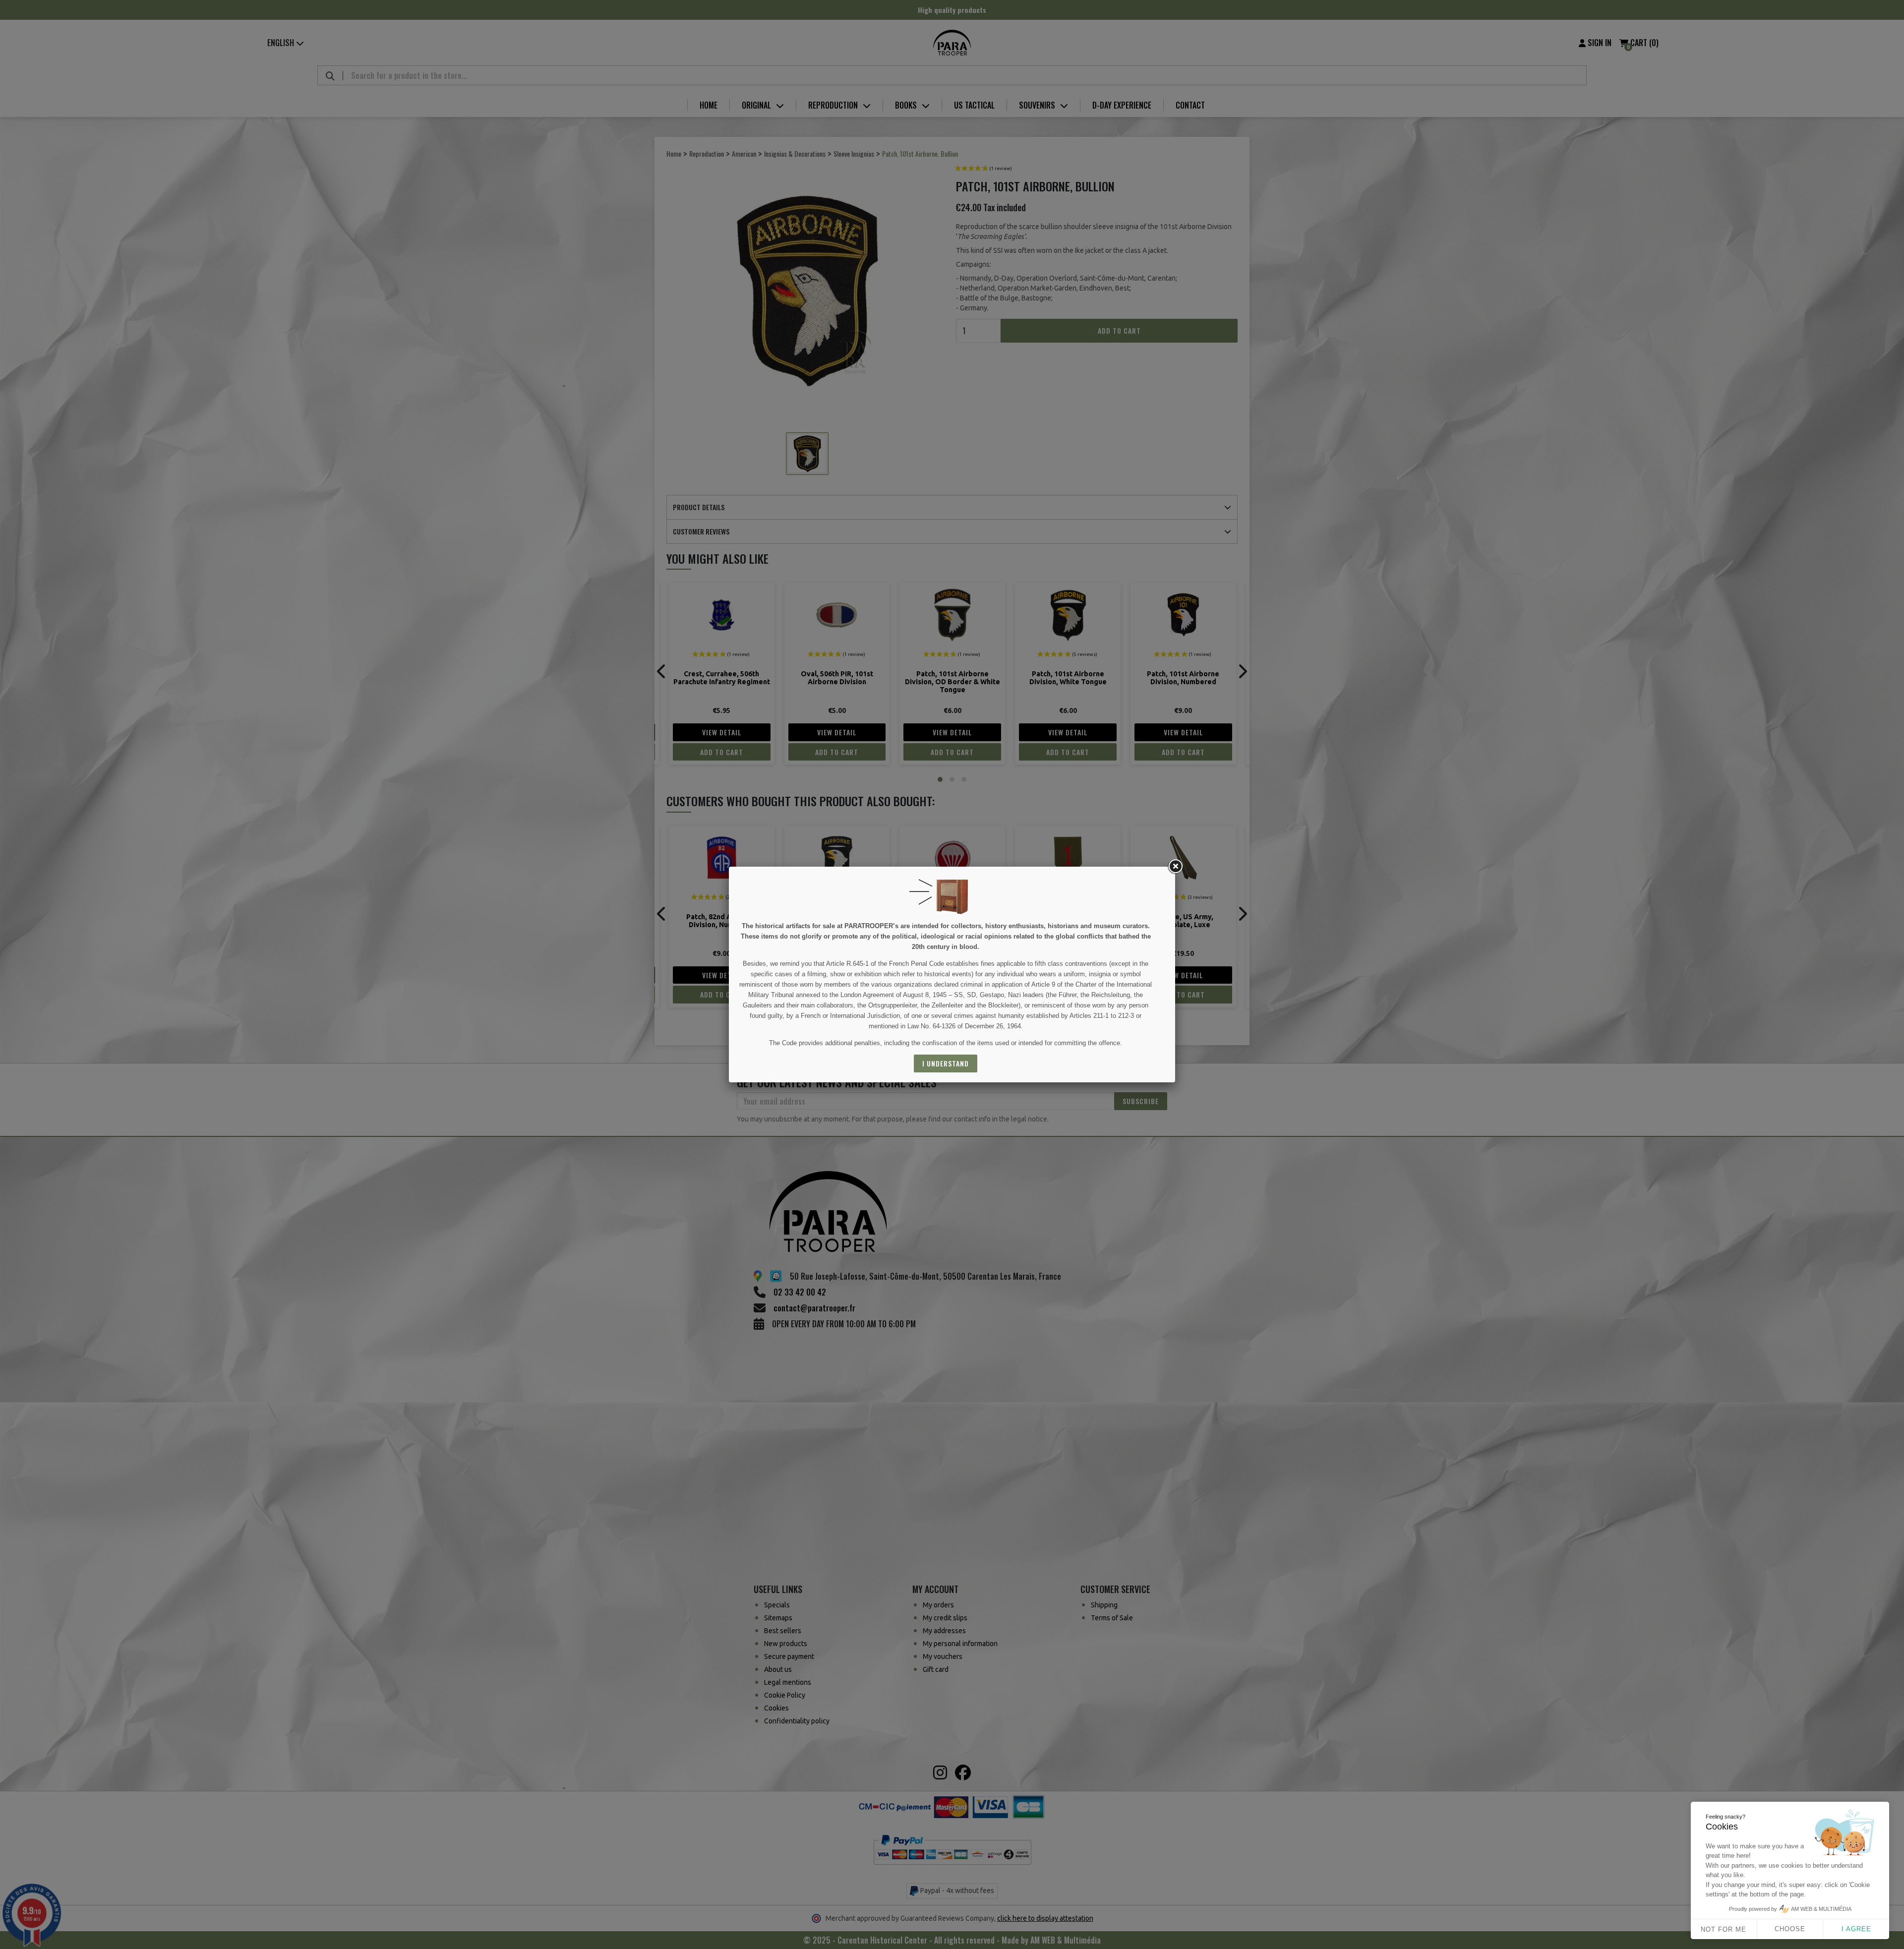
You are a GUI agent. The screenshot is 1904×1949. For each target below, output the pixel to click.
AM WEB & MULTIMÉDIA (1821, 1909)
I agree (1856, 1929)
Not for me (1724, 1929)
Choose (1790, 1929)
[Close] (1175, 867)
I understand (946, 1063)
